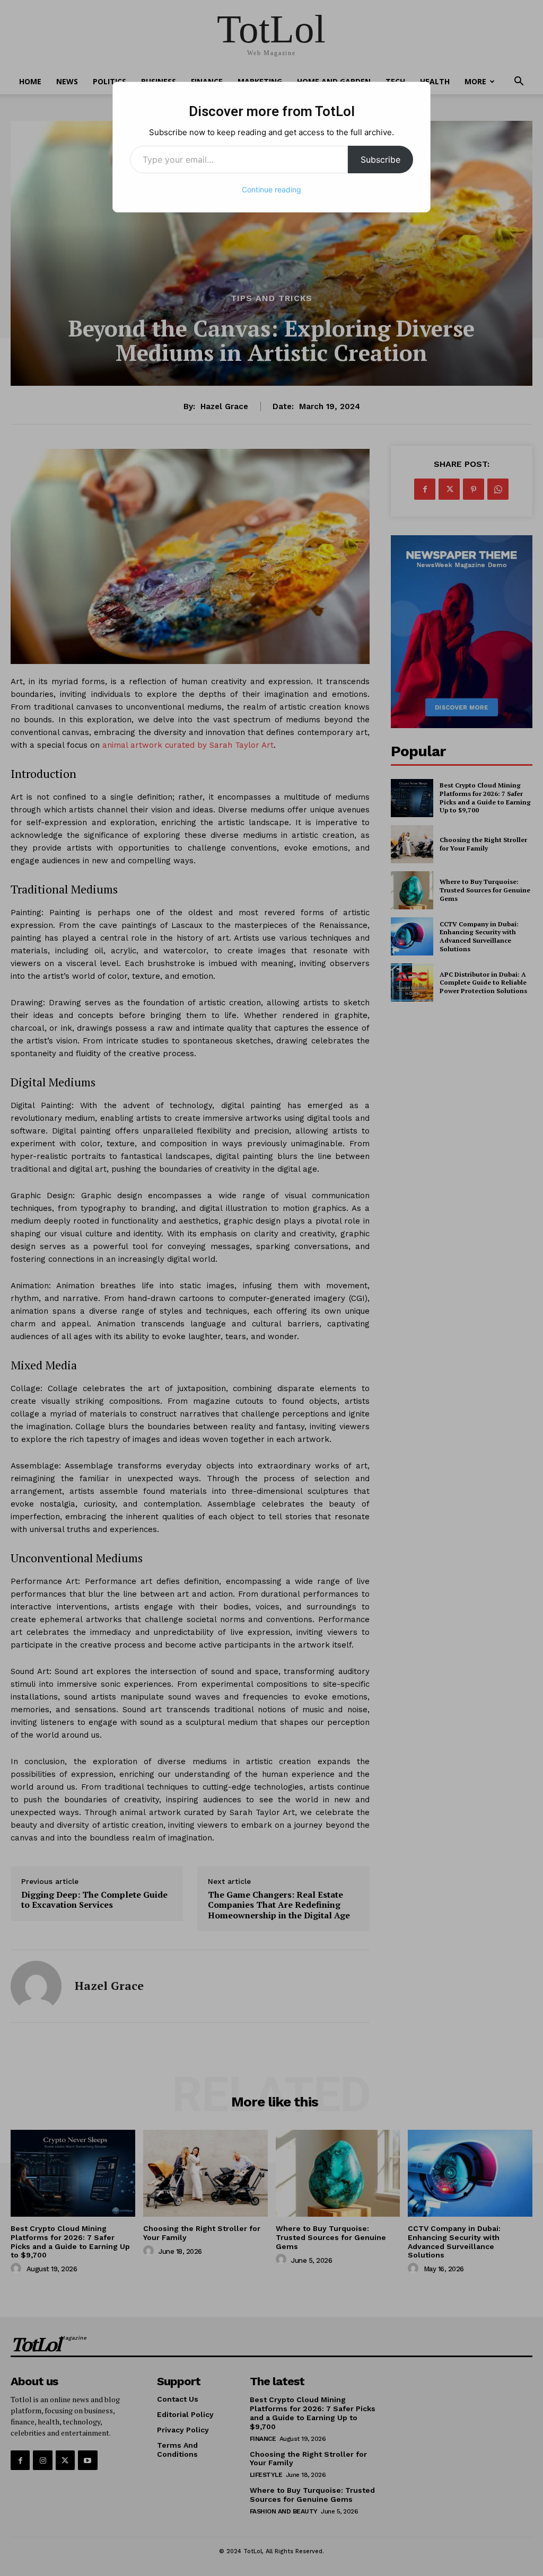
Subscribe (380, 160)
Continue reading (271, 189)
